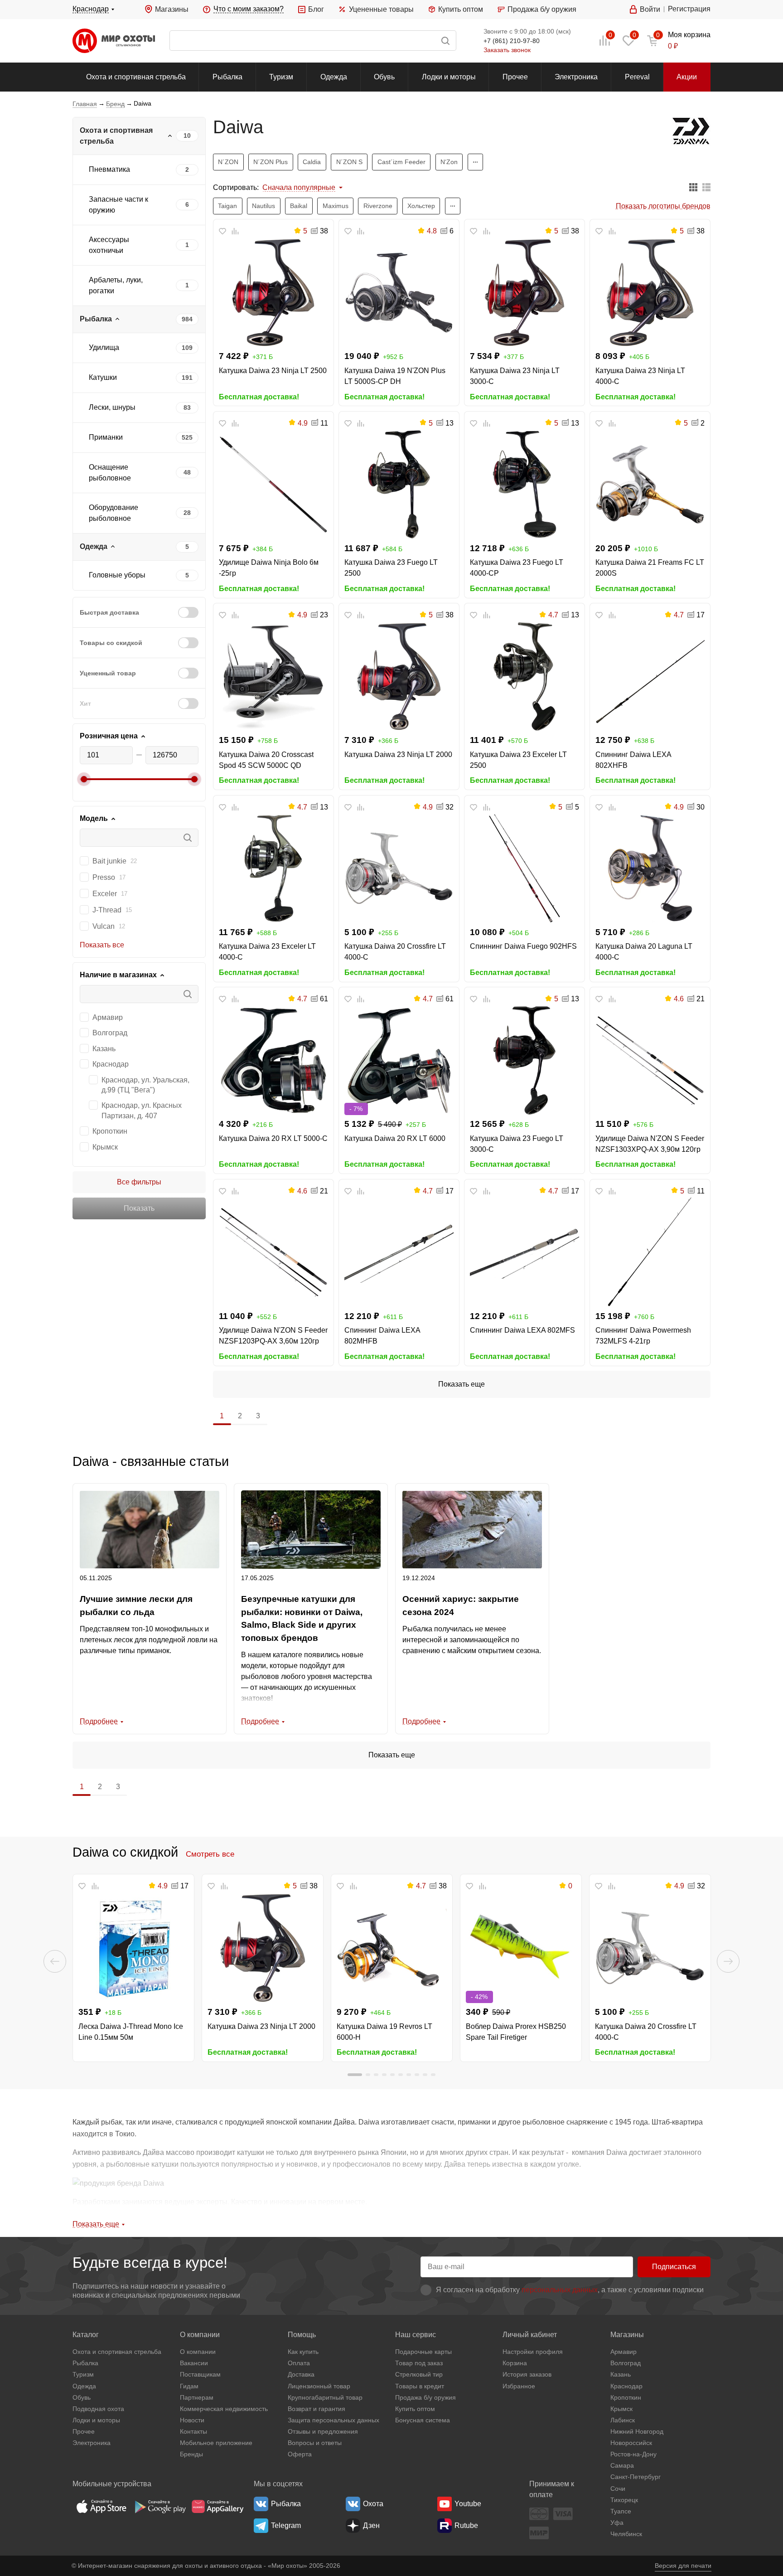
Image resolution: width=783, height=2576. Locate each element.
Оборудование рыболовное (114, 513)
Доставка (301, 2374)
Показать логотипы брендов (663, 206)
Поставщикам (200, 2374)
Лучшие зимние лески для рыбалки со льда (136, 1606)
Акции (687, 77)
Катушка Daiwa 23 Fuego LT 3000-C (517, 1144)
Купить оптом (461, 9)
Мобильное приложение (216, 2443)
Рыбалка (227, 77)
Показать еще (462, 1384)
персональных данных (560, 2290)
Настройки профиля (533, 2352)
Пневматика (109, 169)
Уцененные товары (381, 9)
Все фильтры (139, 1182)
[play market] (159, 2506)
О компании (200, 2335)
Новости (192, 2420)
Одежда (334, 77)
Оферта (300, 2454)
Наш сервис (416, 2335)
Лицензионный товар (319, 2386)
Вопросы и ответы (315, 2443)
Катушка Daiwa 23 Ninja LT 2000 (398, 754)
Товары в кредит (420, 2386)
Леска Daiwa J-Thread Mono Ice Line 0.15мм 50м (131, 2032)
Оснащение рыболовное (110, 473)
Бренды (191, 2454)
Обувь (384, 77)
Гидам (189, 2386)
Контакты (193, 2431)
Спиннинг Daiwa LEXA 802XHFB (633, 760)
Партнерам (197, 2397)
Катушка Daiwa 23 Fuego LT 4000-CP (517, 568)
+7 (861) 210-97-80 (512, 41)
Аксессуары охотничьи (109, 245)
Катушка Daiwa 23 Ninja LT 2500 (273, 371)
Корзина (515, 2363)
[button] (55, 1961)
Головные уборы (117, 575)
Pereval (637, 77)
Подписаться (674, 2267)
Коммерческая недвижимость (224, 2409)
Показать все (102, 945)
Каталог (86, 2335)
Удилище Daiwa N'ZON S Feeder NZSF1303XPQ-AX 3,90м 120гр (650, 1144)
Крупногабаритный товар (325, 2397)
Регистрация (689, 9)
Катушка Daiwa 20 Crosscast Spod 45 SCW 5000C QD (266, 760)
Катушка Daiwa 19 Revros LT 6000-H (384, 2032)
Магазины (172, 9)
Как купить (303, 2352)
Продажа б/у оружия (542, 9)
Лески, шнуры (112, 407)
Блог (316, 9)
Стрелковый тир (419, 2374)
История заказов (527, 2374)
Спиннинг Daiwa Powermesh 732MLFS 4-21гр (643, 1336)
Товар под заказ (419, 2363)
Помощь (302, 2335)
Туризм (281, 77)
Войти (650, 9)
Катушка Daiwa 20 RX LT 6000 (395, 1138)
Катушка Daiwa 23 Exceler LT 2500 (518, 760)
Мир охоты (114, 41)
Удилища (104, 347)
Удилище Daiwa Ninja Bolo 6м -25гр (269, 568)
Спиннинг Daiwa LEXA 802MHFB (382, 1336)
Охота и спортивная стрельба (136, 77)
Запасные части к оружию (118, 205)
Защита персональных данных (333, 2420)
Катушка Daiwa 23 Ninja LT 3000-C (515, 376)
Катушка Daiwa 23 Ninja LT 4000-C (640, 376)
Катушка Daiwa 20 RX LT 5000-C (273, 1138)
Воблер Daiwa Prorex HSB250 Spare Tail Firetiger (516, 2032)
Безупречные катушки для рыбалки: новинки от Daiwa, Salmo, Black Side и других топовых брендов (302, 1618)
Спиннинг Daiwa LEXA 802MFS (522, 1330)
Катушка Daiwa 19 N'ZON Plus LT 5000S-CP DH (395, 376)
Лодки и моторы (449, 77)
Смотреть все (210, 1854)
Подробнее (99, 1721)
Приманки (106, 437)
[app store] (101, 2506)
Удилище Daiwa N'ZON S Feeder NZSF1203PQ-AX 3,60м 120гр (273, 1336)
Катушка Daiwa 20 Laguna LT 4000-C (644, 952)
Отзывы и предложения (323, 2431)
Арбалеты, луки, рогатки (116, 285)
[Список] (706, 188)
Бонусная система (423, 2420)
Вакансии (194, 2363)
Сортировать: (236, 187)
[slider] (84, 779)
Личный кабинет (530, 2335)
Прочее (515, 77)
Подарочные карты (423, 2352)
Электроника (576, 77)
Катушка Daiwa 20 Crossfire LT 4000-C (395, 952)
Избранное (519, 2386)
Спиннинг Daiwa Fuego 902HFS (523, 946)
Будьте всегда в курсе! (150, 2263)
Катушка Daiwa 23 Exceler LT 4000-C (267, 952)
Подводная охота (98, 2409)
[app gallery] (217, 2506)
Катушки (103, 377)
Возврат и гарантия (317, 2409)
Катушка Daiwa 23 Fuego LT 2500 (391, 568)
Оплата (299, 2363)
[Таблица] (693, 188)
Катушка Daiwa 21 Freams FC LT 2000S (650, 568)
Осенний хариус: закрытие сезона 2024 (461, 1606)
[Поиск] (313, 41)
